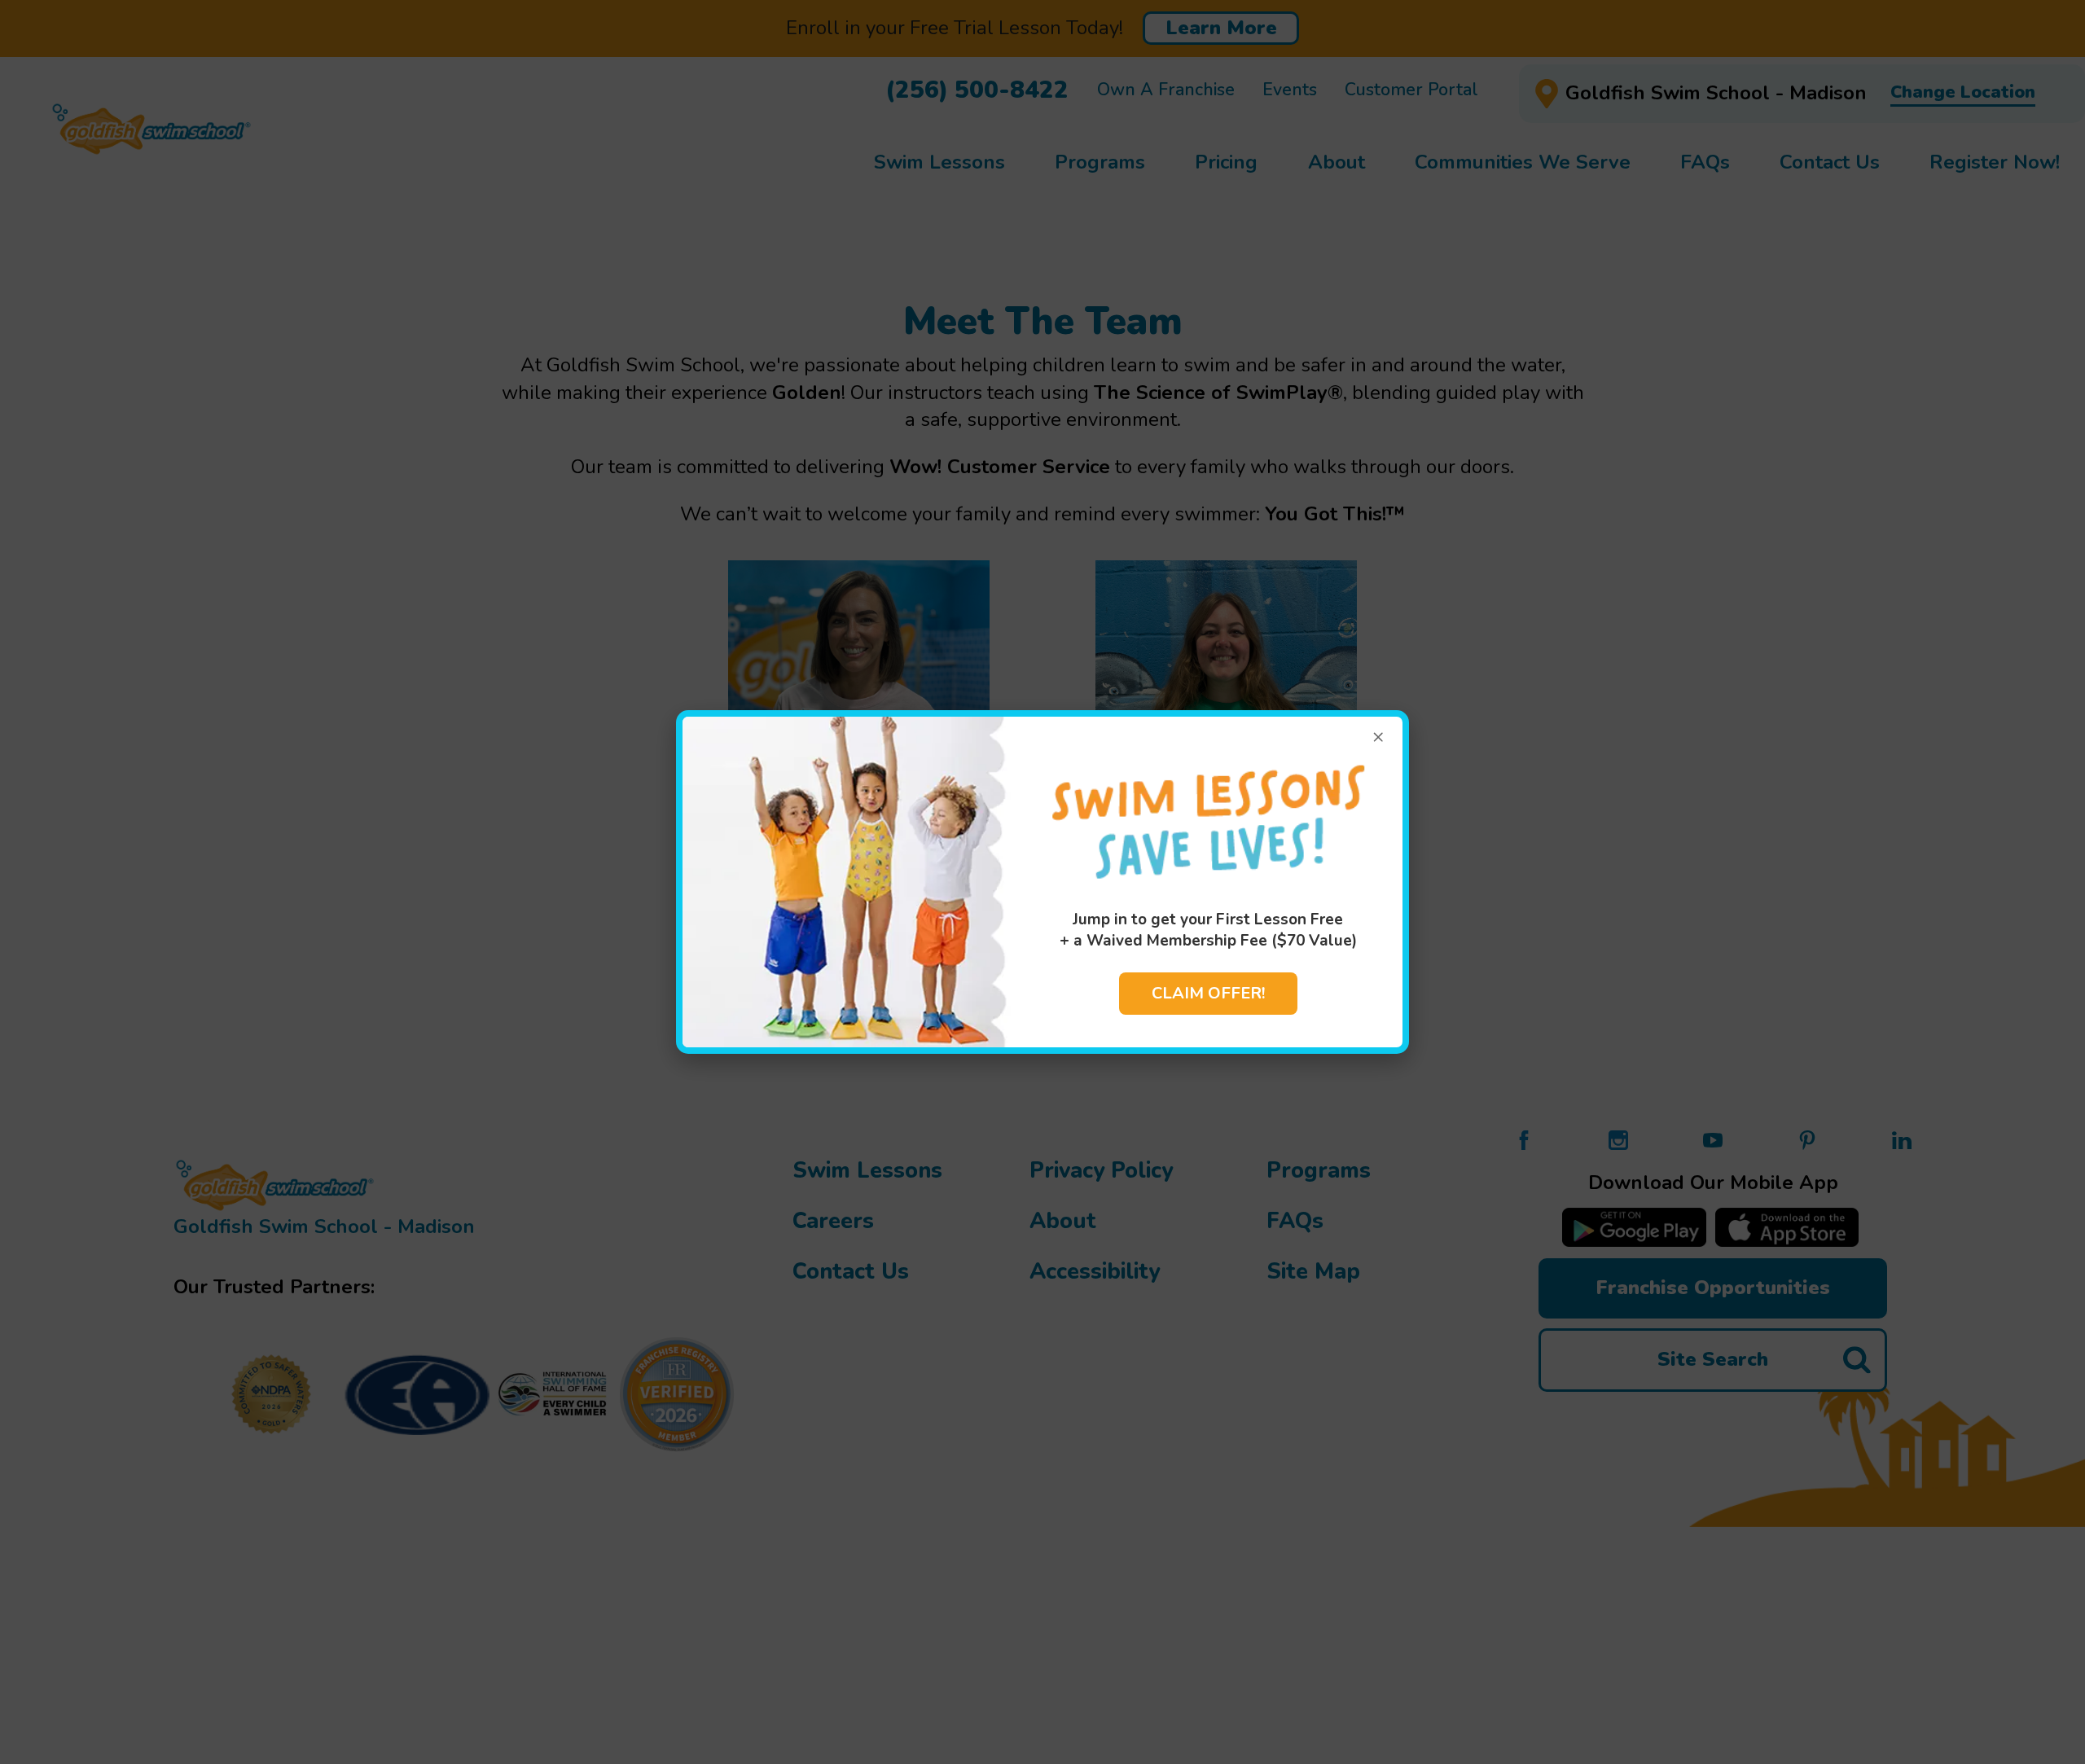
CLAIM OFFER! (1208, 993)
